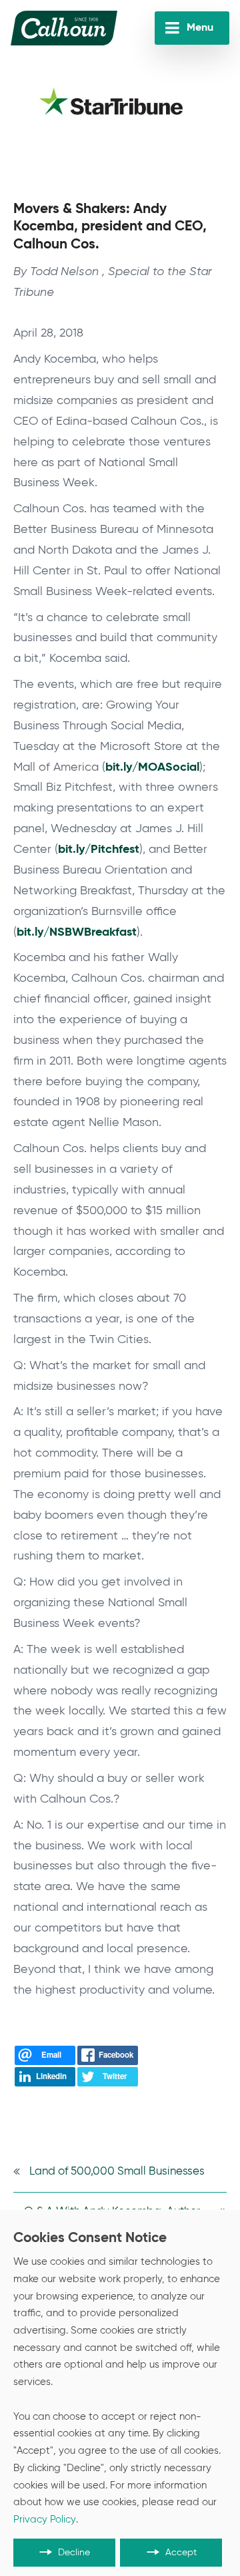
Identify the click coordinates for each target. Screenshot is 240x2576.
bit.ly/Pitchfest (99, 850)
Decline (74, 2553)
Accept (181, 2553)
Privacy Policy (45, 2520)
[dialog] (120, 2393)
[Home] (64, 28)
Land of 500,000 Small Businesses (117, 2172)
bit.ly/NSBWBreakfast (77, 932)
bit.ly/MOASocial (152, 767)
